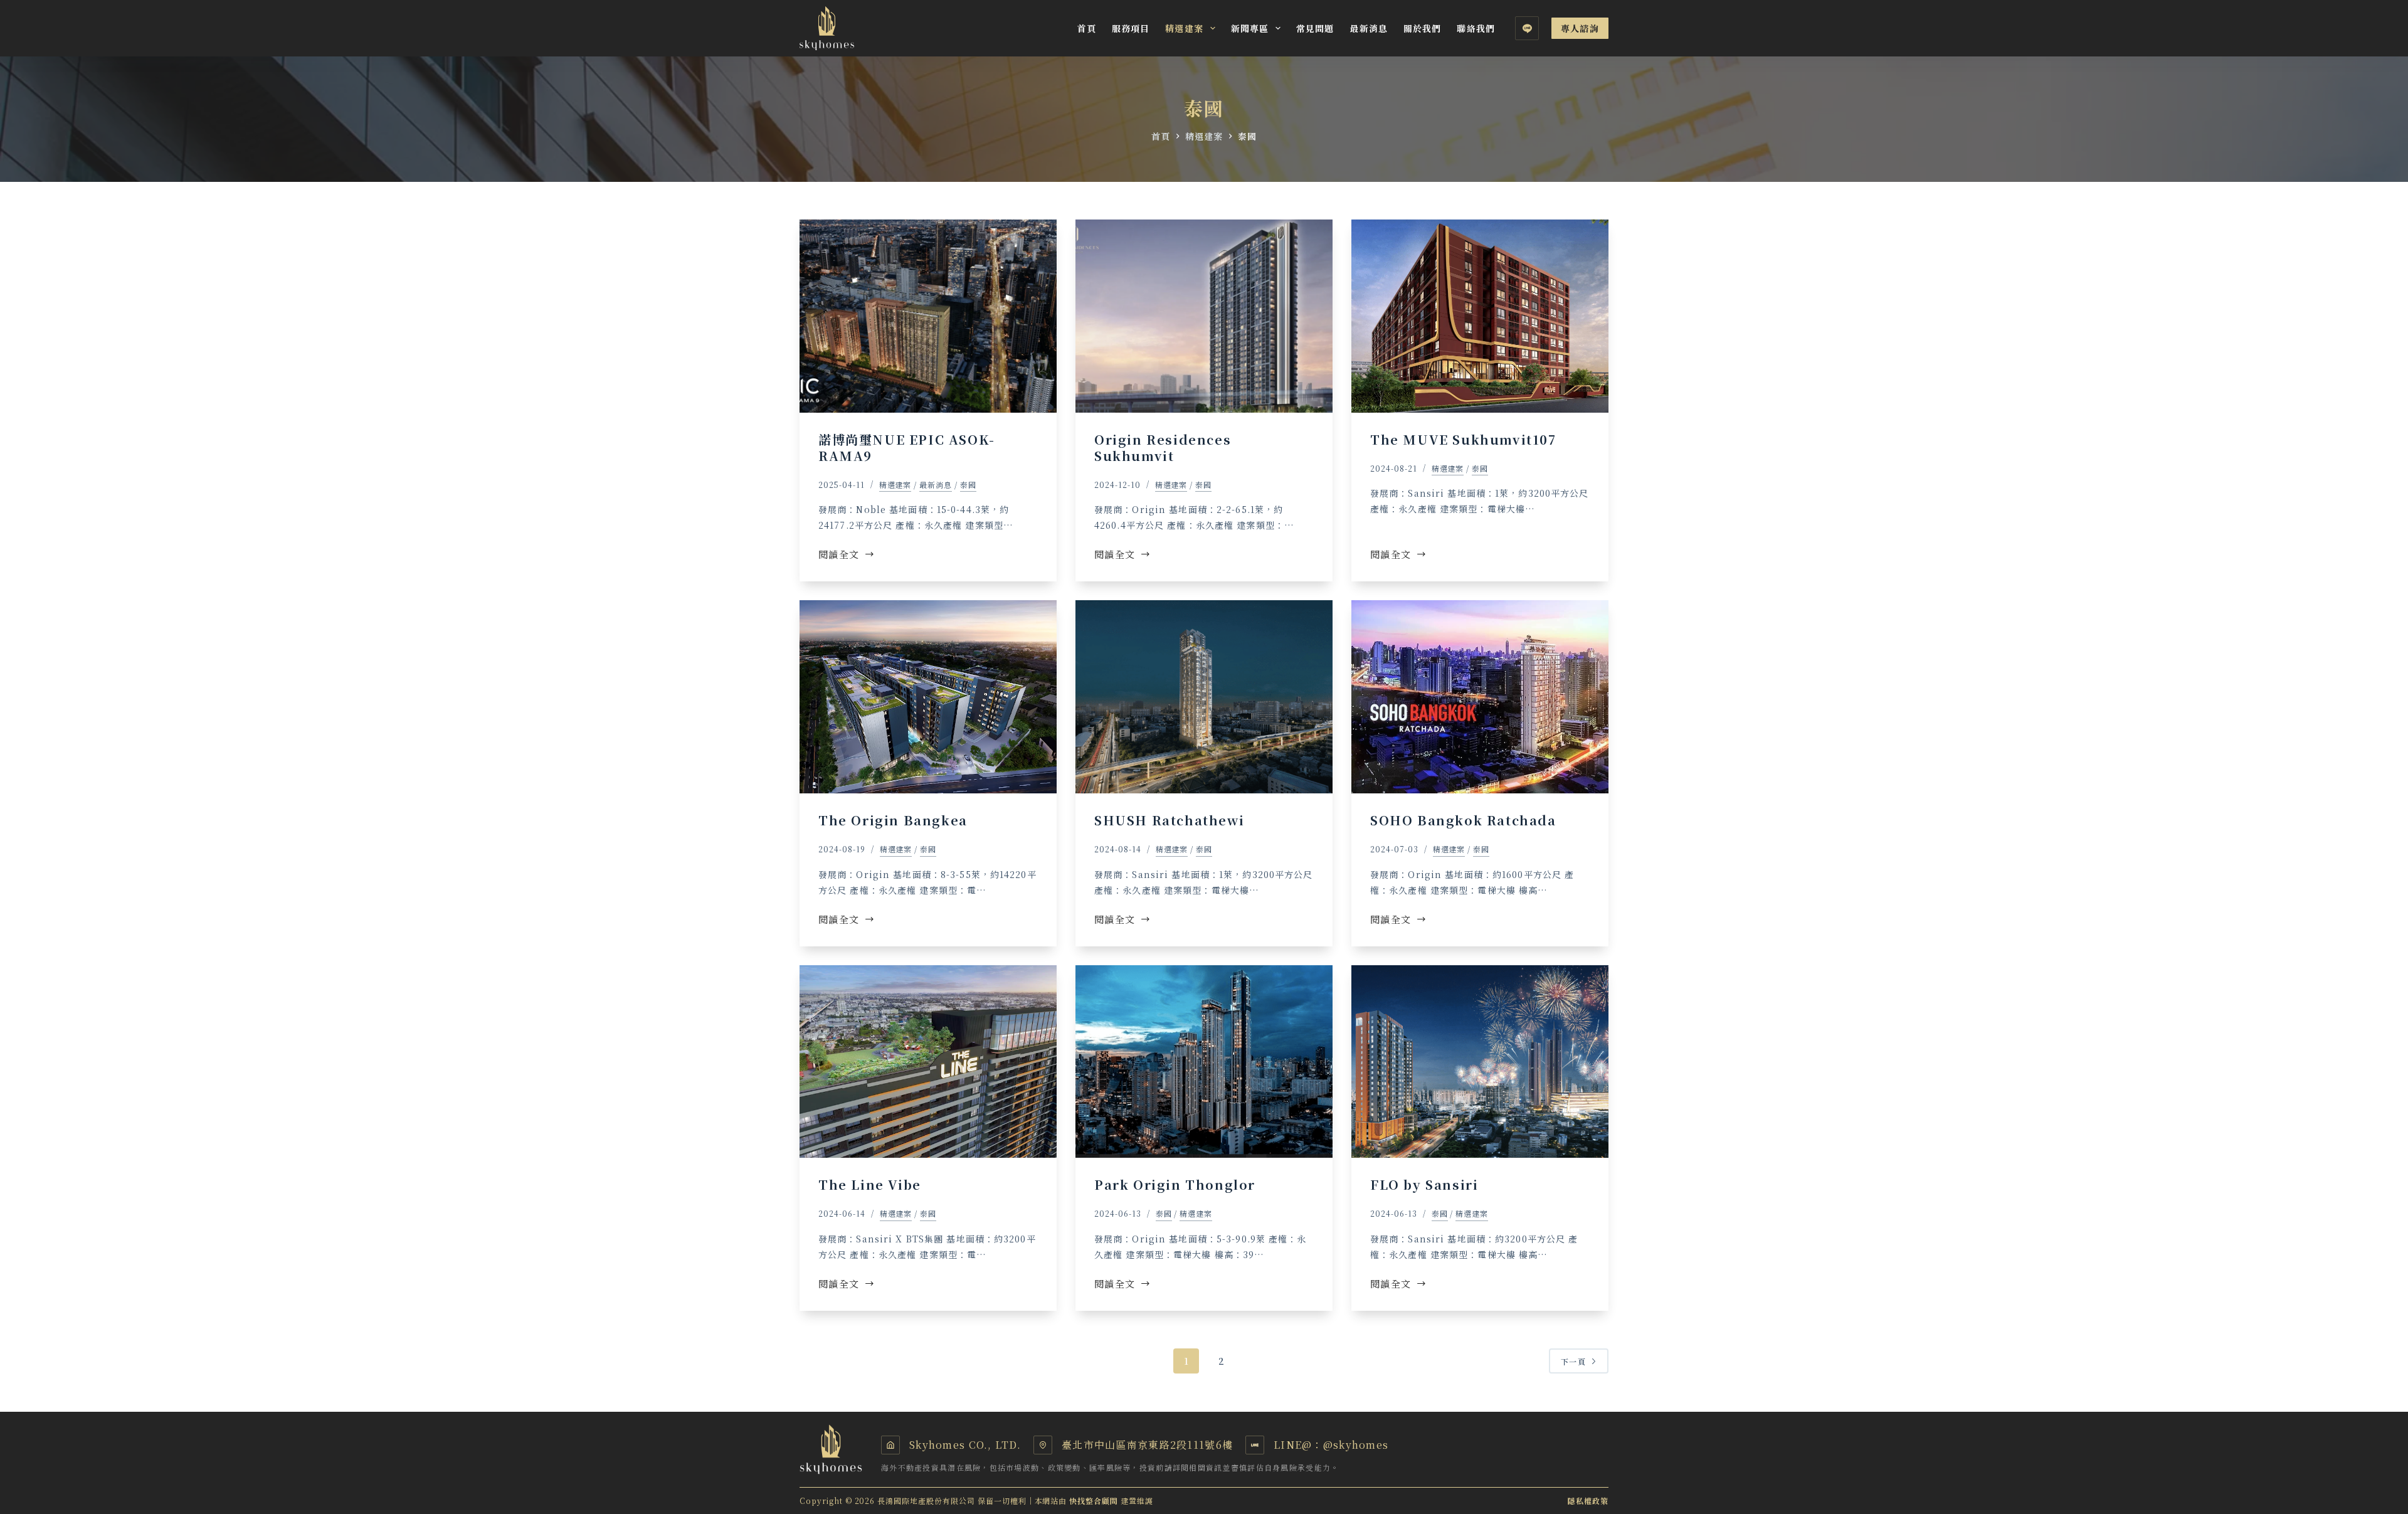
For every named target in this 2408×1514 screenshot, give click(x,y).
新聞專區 (1250, 28)
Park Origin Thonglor (1175, 1184)
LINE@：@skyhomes (1331, 1445)
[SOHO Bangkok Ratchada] (1480, 697)
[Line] (1527, 28)
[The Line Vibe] (928, 1062)
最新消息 (1368, 28)
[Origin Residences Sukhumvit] (1204, 316)
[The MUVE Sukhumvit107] (1480, 316)
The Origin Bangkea (893, 820)
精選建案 (1184, 28)
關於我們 (1422, 28)
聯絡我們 (1476, 28)
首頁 (1087, 28)
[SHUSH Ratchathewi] (1204, 697)
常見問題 (1315, 28)
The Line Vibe (870, 1184)
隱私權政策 (1588, 1501)
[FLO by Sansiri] (1480, 1062)
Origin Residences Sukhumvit (1163, 447)
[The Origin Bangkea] (928, 697)
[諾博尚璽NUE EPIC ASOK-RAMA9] (928, 316)
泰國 (968, 484)
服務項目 (1131, 28)
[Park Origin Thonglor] (1204, 1062)
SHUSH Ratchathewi (1169, 820)
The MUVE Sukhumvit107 (1463, 439)
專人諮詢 (1580, 28)
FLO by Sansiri (1424, 1184)
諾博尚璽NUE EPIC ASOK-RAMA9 (907, 447)
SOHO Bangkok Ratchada (1463, 820)
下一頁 (1573, 1361)
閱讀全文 (839, 555)
